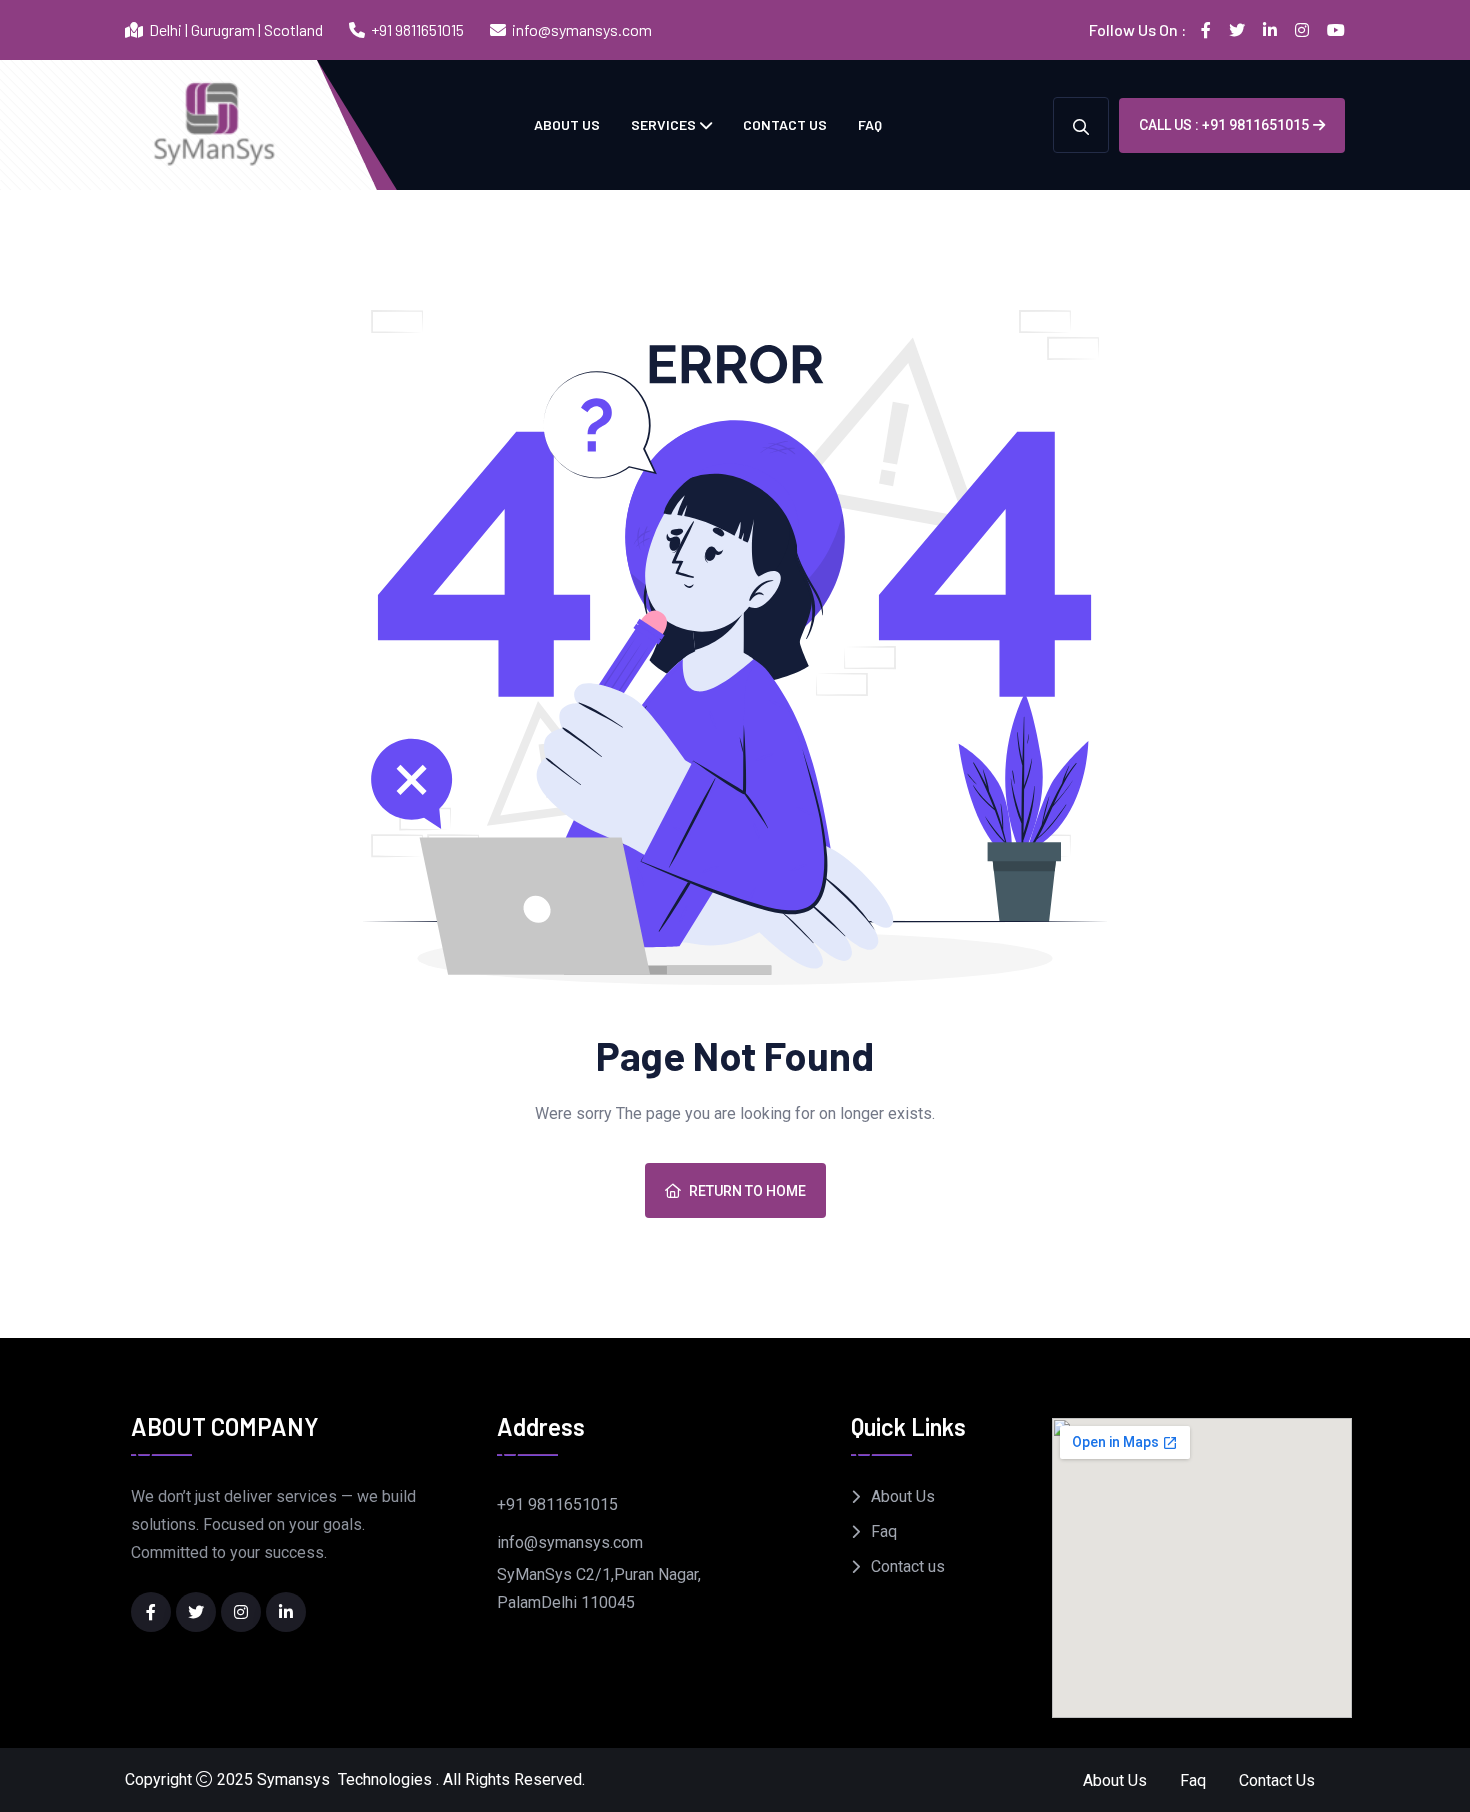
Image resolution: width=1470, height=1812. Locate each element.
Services (663, 124)
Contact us (785, 124)
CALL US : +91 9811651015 (1224, 125)
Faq (870, 124)
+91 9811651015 (417, 29)
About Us (567, 124)
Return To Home (747, 1191)
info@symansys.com (582, 29)
